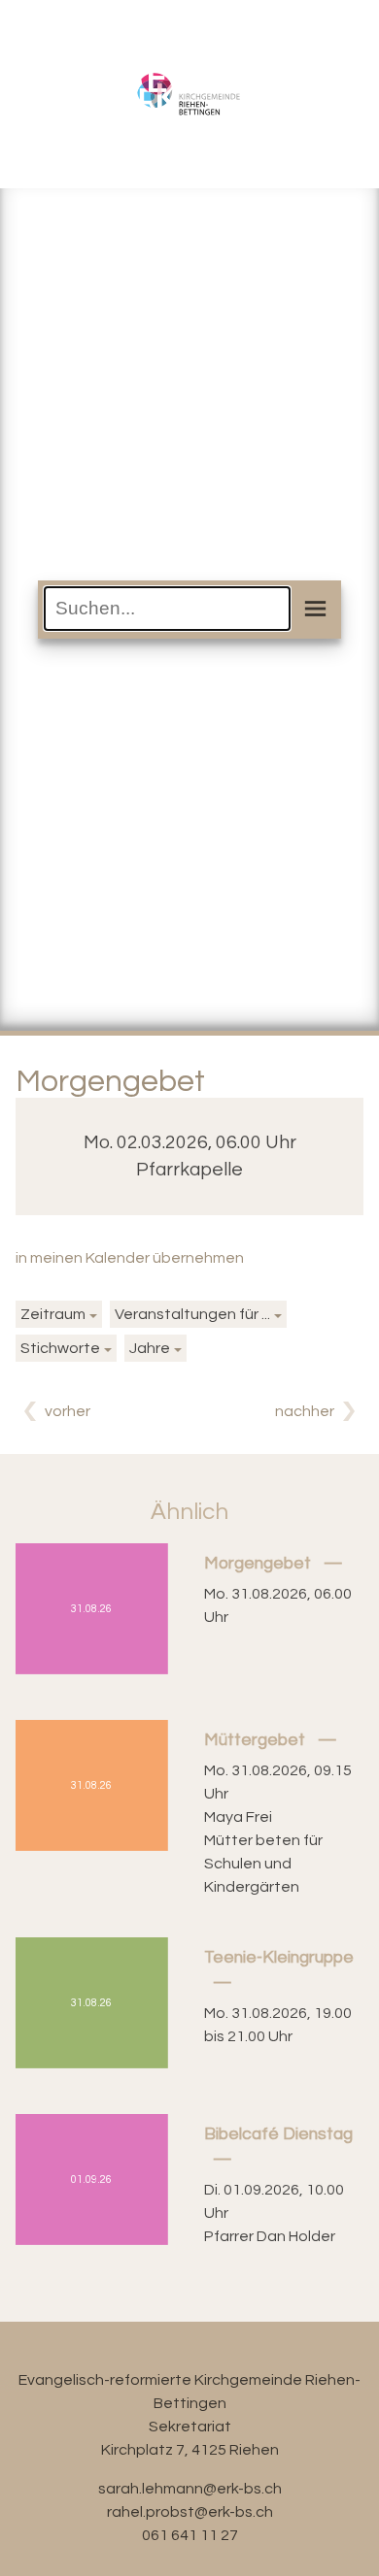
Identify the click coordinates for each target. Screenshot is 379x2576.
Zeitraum (53, 1314)
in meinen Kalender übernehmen (130, 1258)
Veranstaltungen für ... (192, 1314)
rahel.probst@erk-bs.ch (190, 2512)
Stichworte (60, 1348)
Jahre (150, 1348)
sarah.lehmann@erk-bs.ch (190, 2489)
